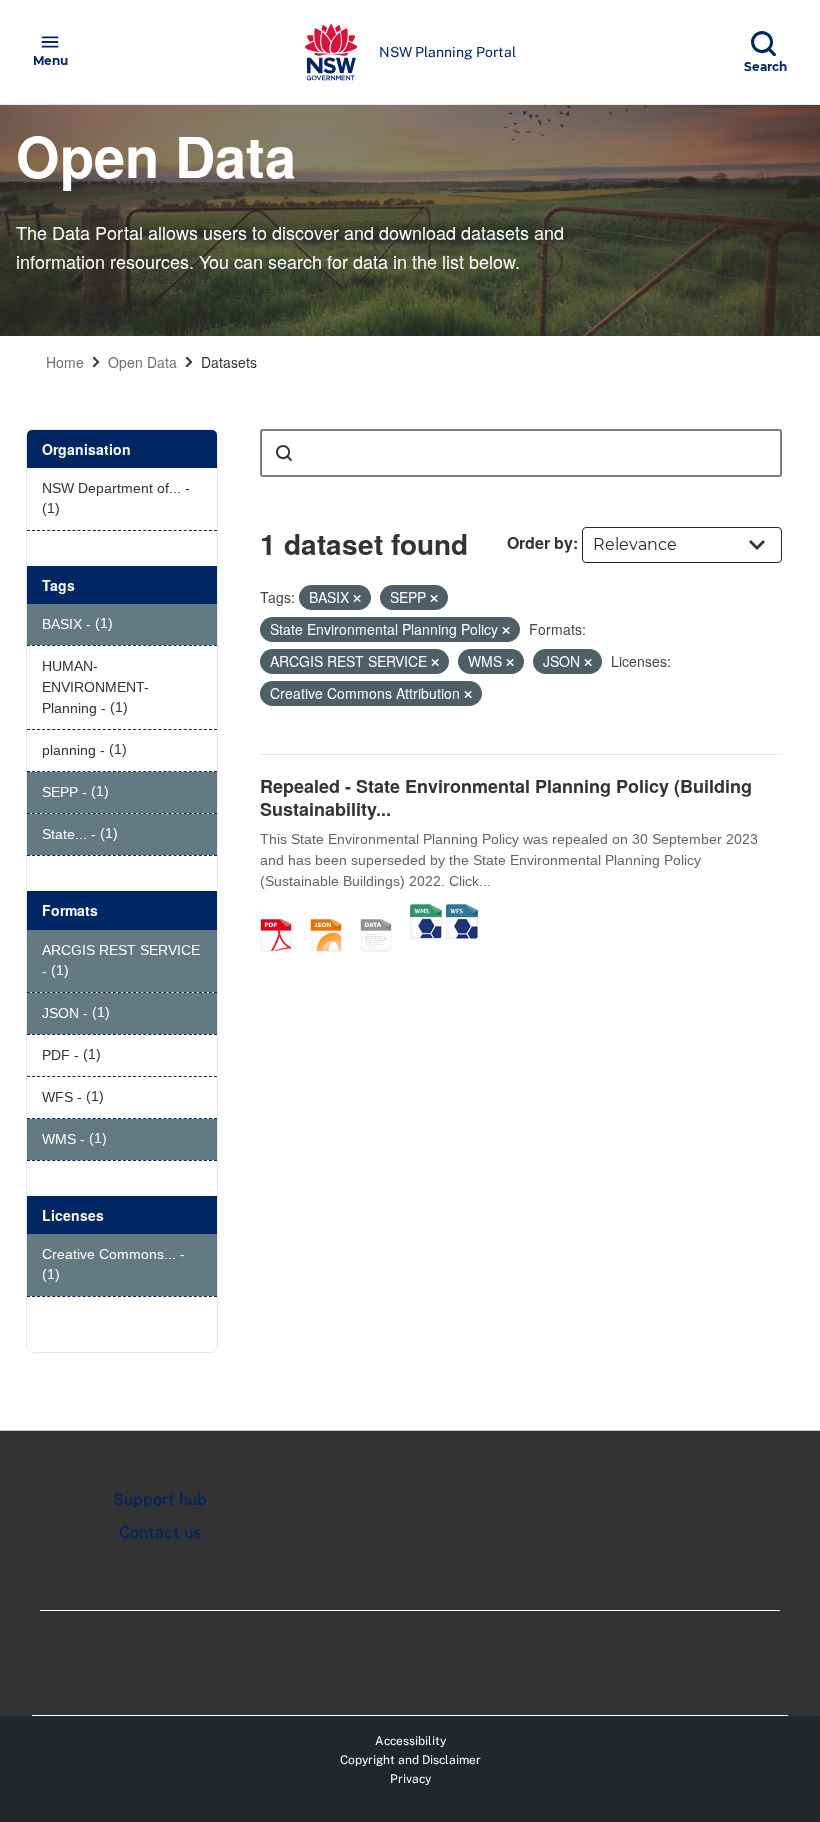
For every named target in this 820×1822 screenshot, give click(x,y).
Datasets (229, 362)
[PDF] (283, 914)
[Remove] (357, 598)
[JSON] (333, 914)
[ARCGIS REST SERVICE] (383, 914)
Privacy (410, 1779)
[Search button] (284, 453)
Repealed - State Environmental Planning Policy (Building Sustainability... (506, 797)
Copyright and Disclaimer (410, 1760)
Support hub (160, 1499)
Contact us (160, 1532)
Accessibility (410, 1741)
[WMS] (426, 914)
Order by (540, 542)
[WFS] (462, 914)
